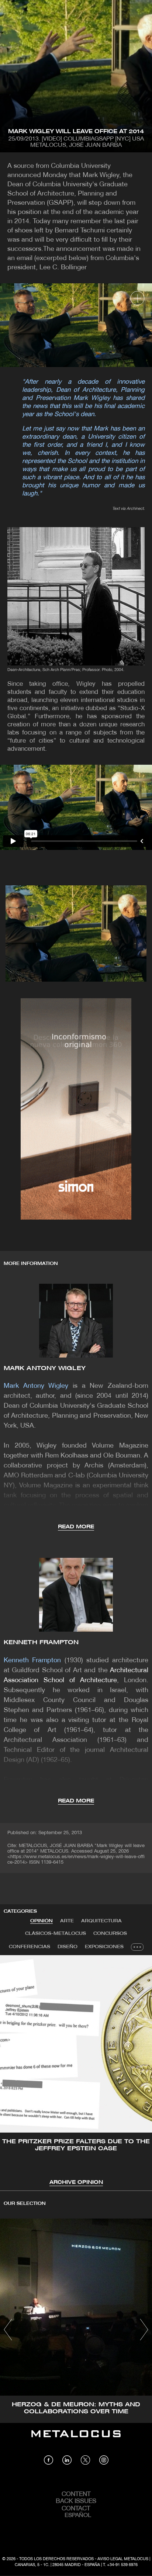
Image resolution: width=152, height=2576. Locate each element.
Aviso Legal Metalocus (123, 2559)
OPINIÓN (42, 1921)
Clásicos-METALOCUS (56, 1934)
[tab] (42, 1921)
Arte (67, 1921)
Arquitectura (101, 1921)
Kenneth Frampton (41, 1643)
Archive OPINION (76, 2183)
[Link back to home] (76, 2439)
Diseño (68, 1947)
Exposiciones (104, 1947)
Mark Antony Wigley (45, 1368)
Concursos (110, 1934)
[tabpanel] (76, 2071)
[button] (12, 2070)
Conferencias (30, 1947)
